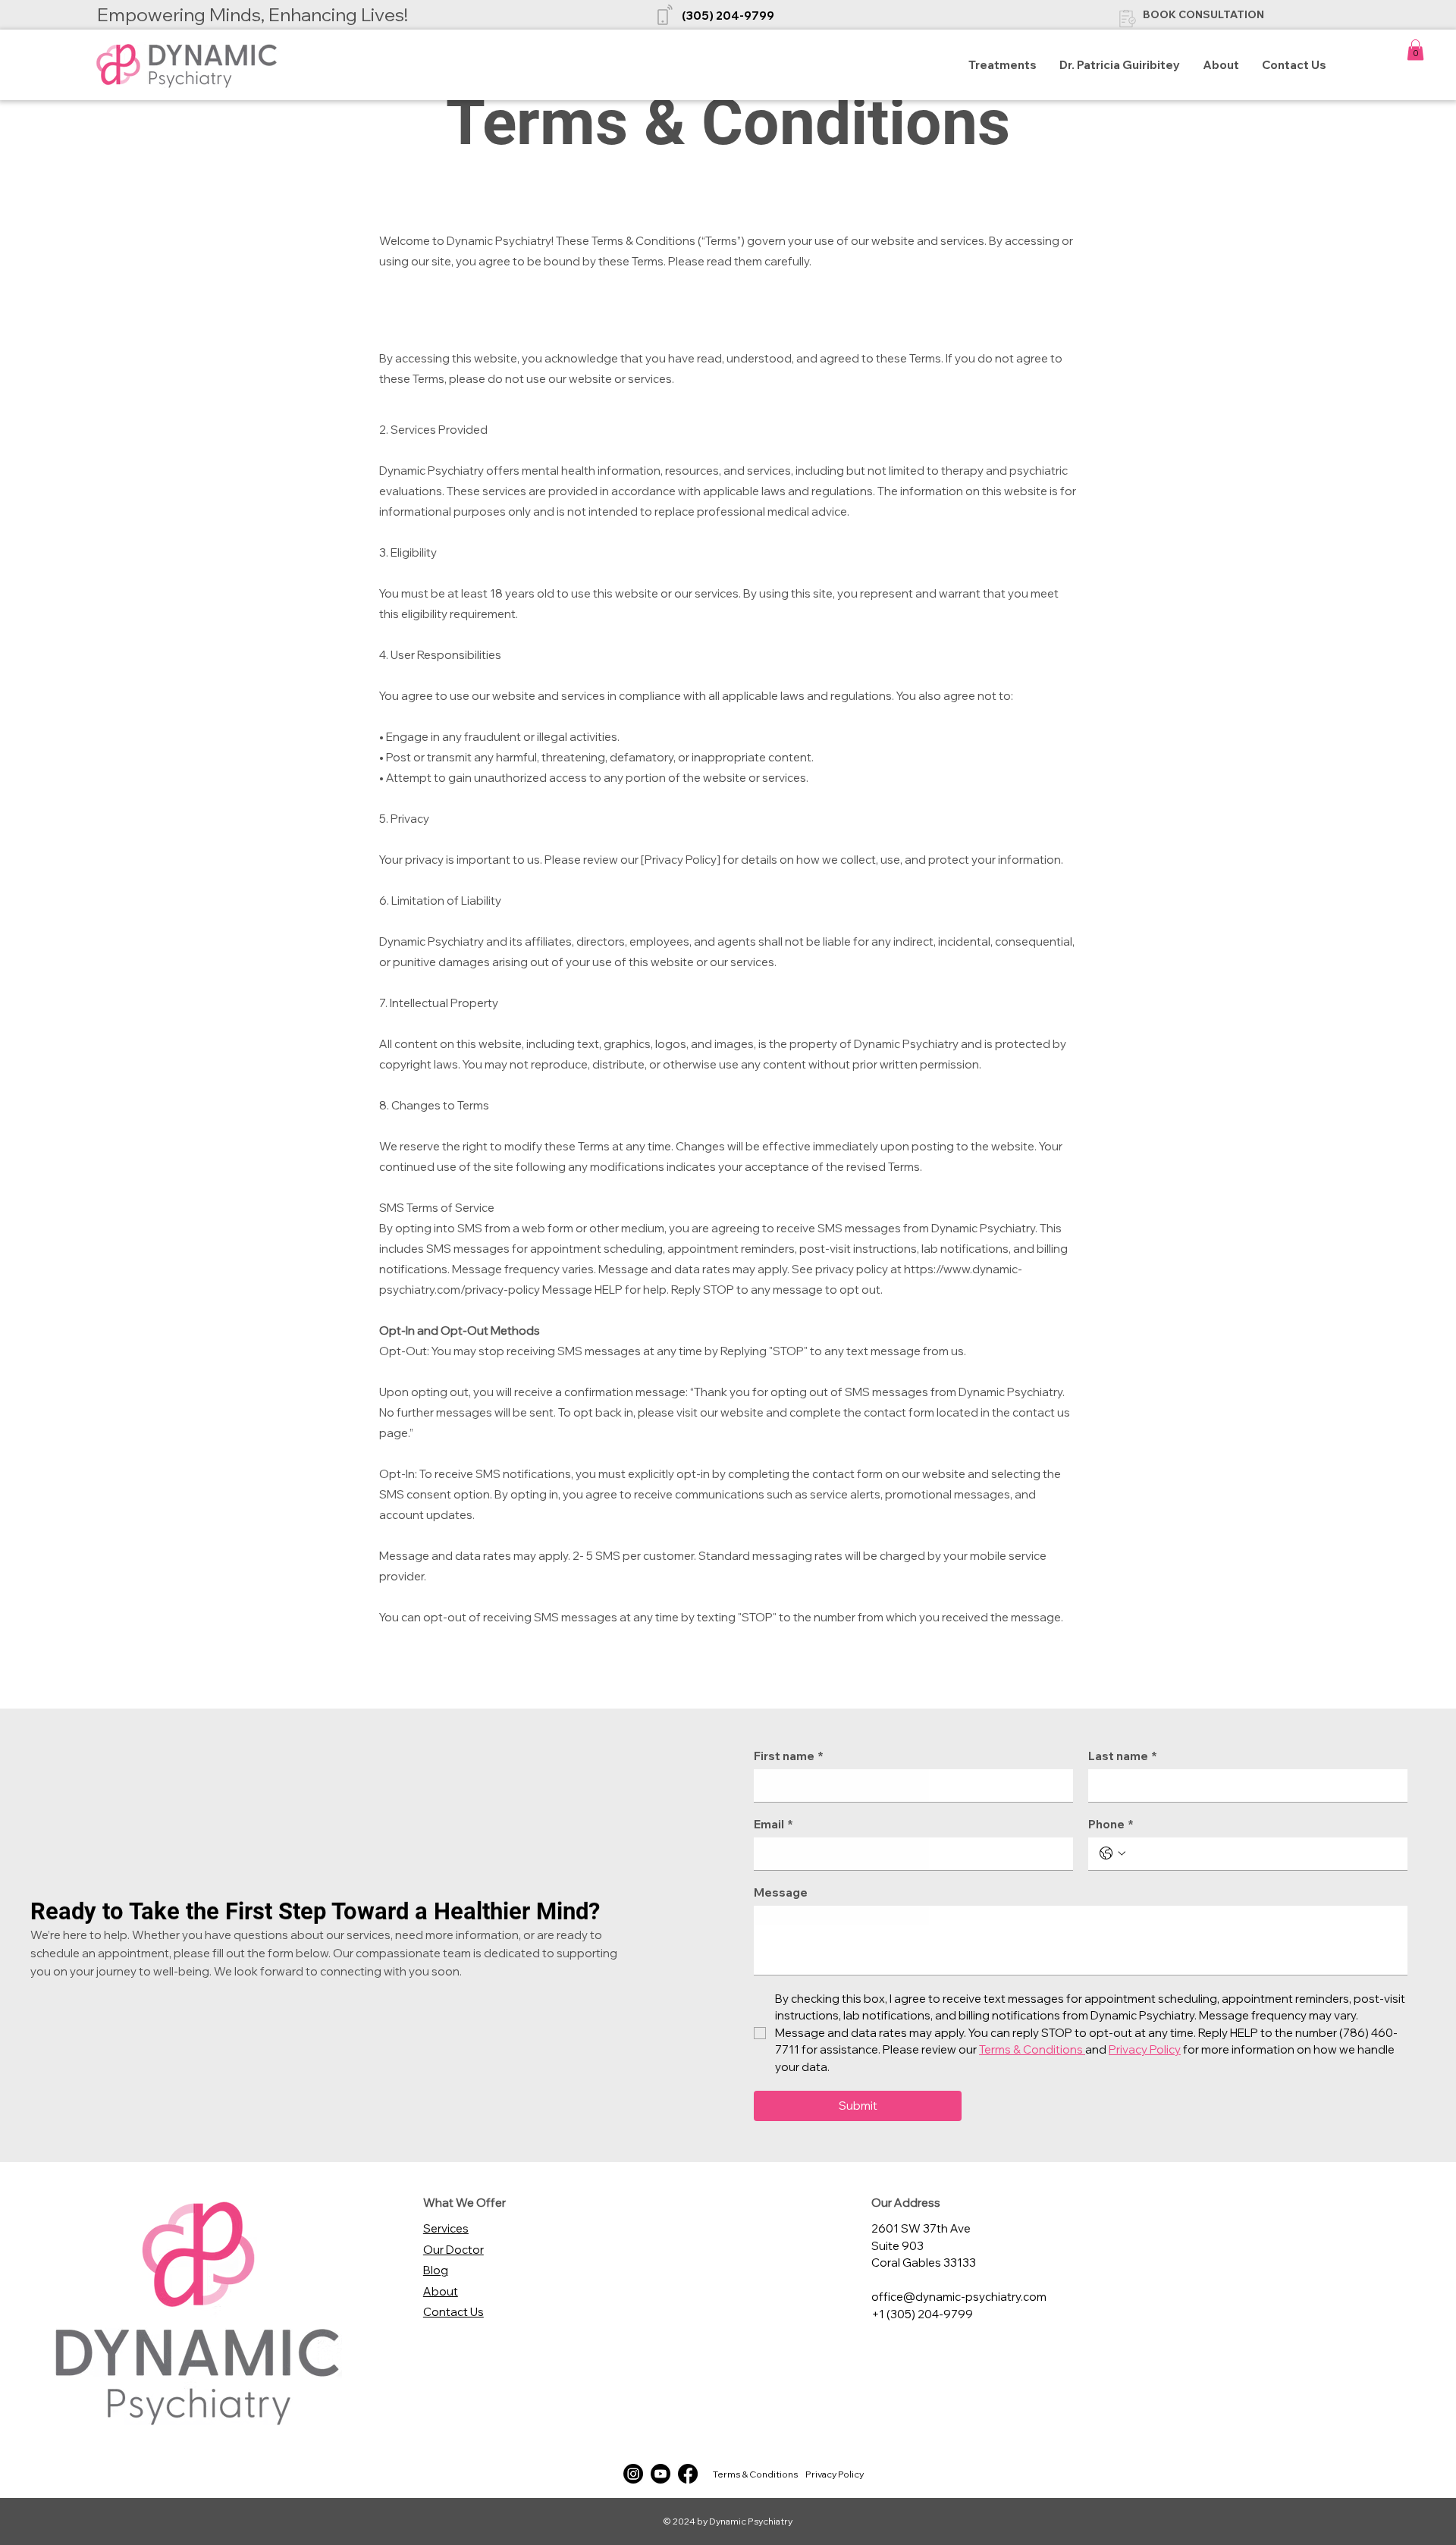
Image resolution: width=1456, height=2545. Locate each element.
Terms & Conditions (755, 2474)
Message (781, 1893)
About (441, 2291)
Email (773, 1825)
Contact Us (453, 2312)
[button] (1415, 50)
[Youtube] (661, 2474)
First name (789, 1756)
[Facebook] (688, 2474)
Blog (436, 2270)
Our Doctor (453, 2250)
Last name (1123, 1756)
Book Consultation (1203, 14)
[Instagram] (633, 2474)
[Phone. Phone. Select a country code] (1112, 1853)
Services (446, 2228)
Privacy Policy (835, 2474)
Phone (1111, 1825)
